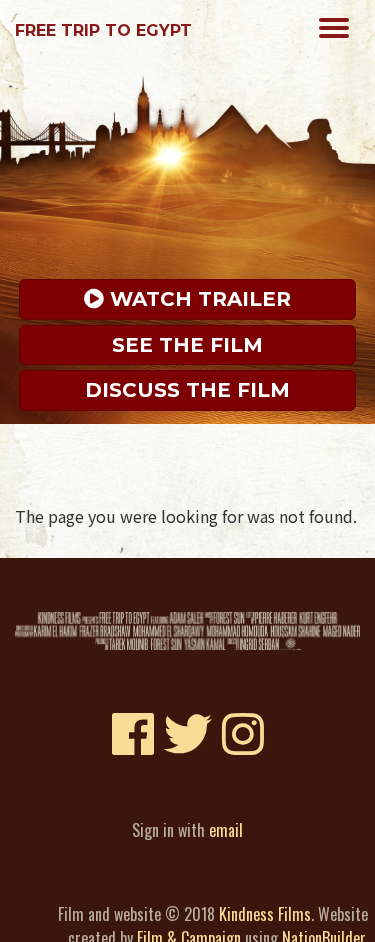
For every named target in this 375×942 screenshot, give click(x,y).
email (226, 830)
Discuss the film (187, 390)
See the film (187, 345)
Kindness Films (265, 914)
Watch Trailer (197, 299)
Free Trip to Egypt (103, 30)
